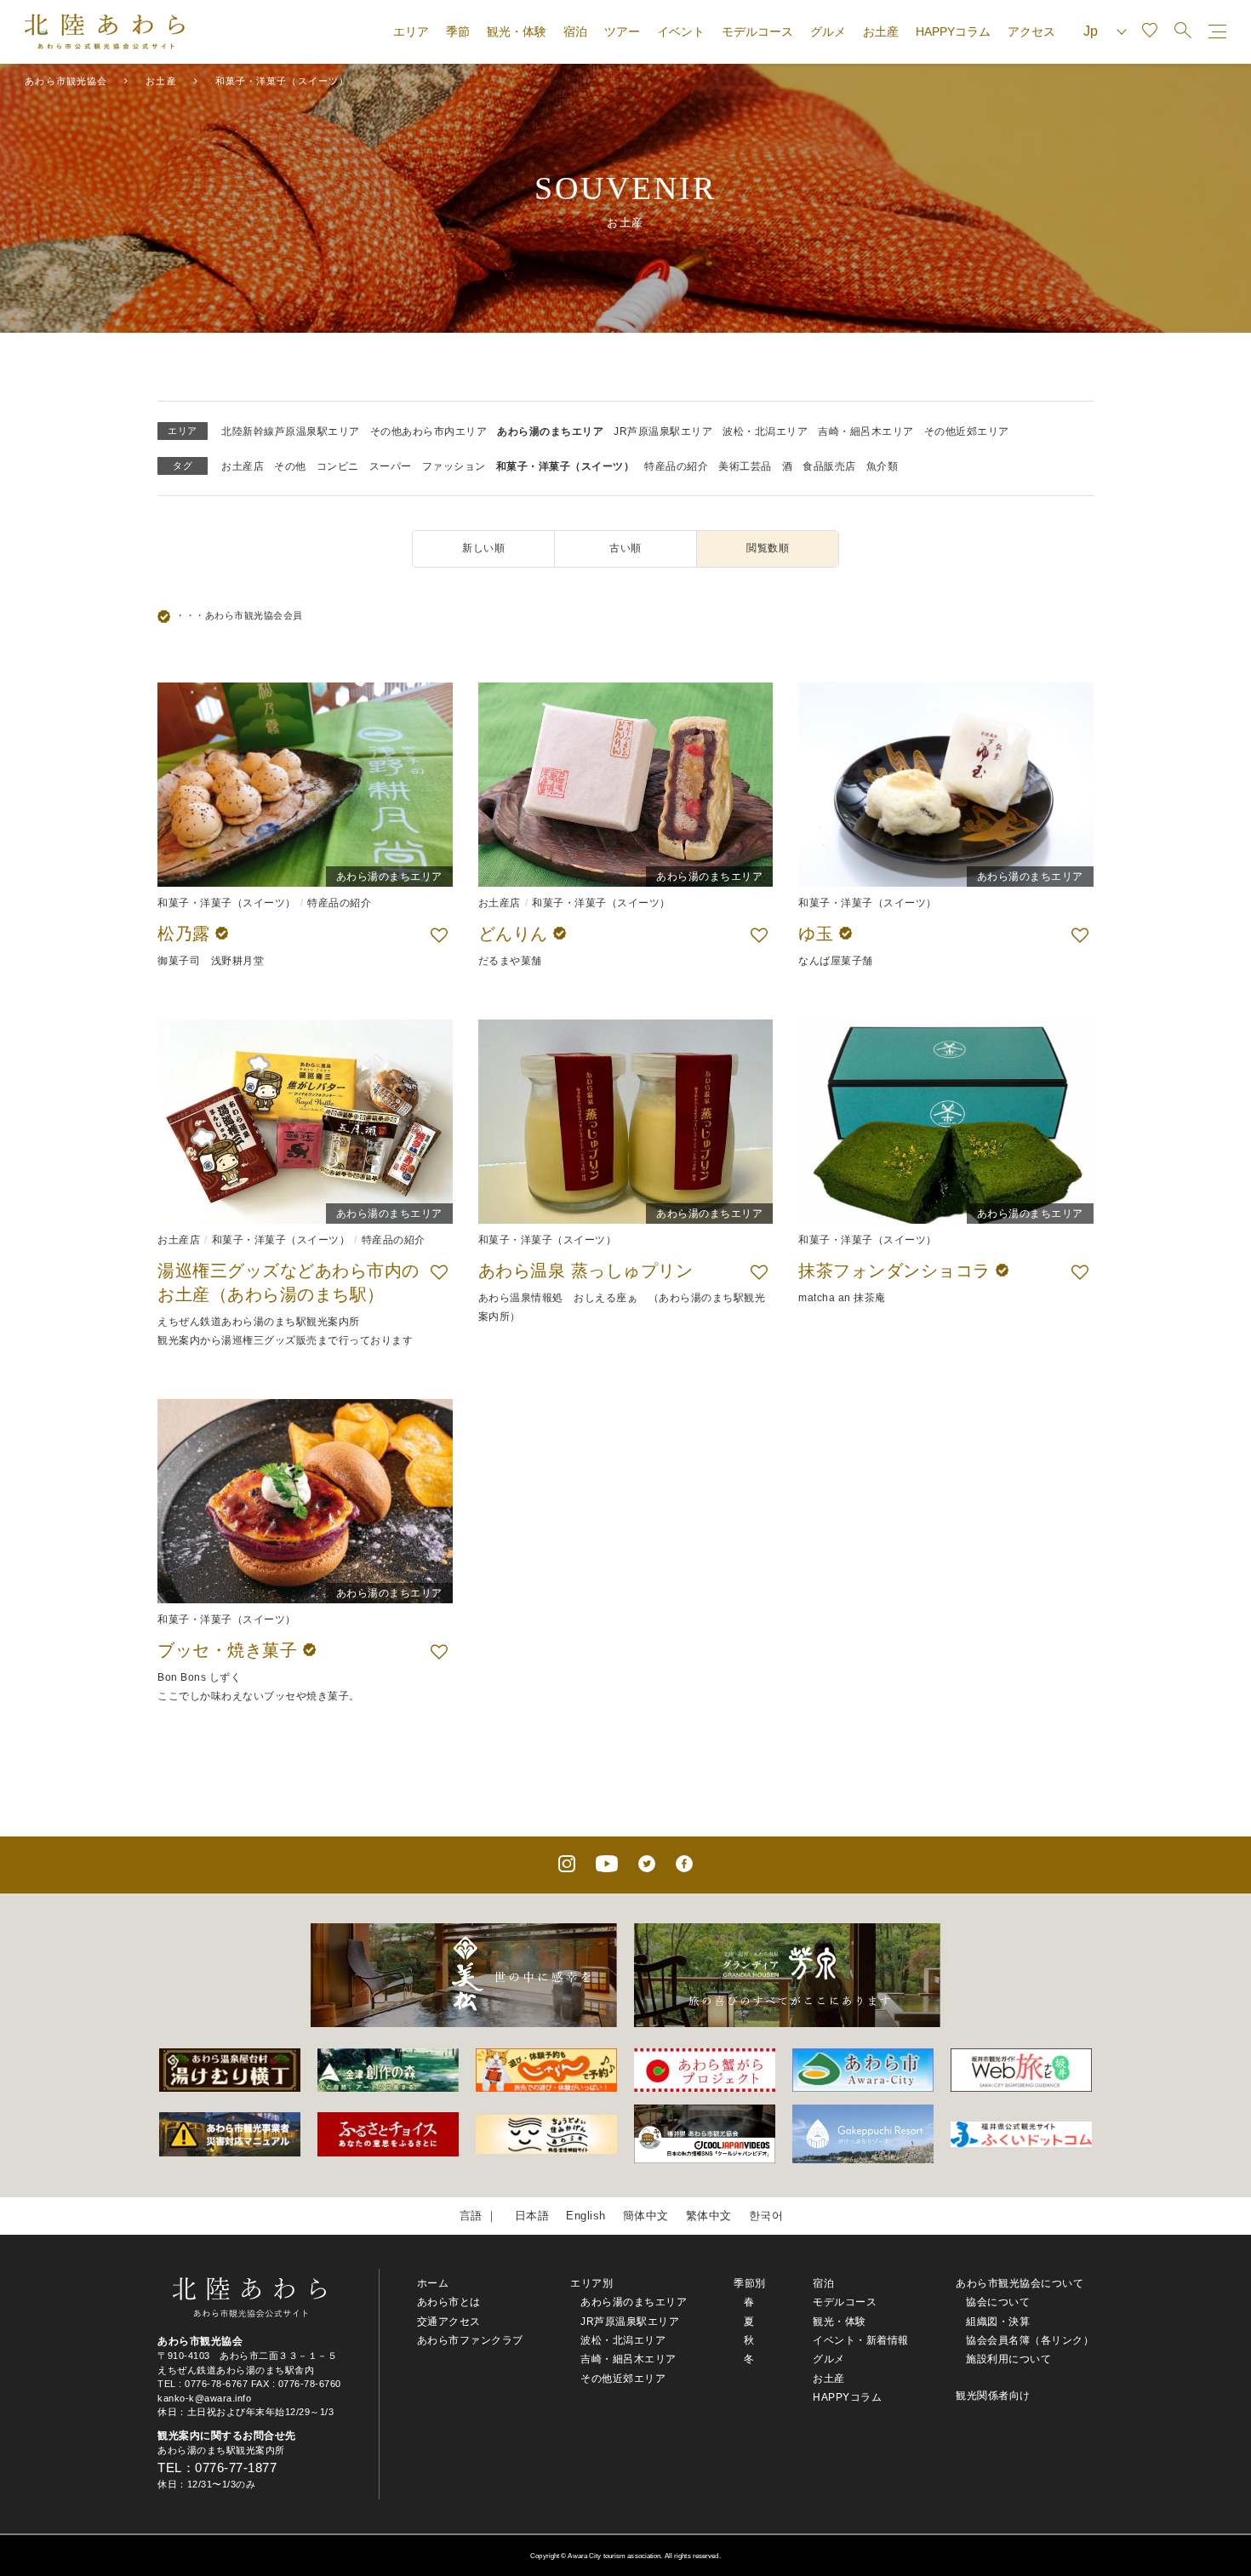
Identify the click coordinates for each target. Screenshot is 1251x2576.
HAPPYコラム (953, 31)
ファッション (454, 466)
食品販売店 (829, 466)
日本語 (532, 2216)
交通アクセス (449, 2322)
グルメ (828, 31)
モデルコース (757, 31)
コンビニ (338, 466)
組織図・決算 (998, 2322)
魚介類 (883, 466)
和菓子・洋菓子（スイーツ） (566, 466)
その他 (290, 466)
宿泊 (575, 31)
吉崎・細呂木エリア (866, 431)
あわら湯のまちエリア (550, 431)
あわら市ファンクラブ (470, 2340)
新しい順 (483, 548)
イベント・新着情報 (861, 2340)
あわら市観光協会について (1020, 2283)
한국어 (766, 2216)
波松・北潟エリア (765, 431)
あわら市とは (449, 2302)
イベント (681, 31)
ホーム (433, 2283)
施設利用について (1008, 2359)
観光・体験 (517, 31)
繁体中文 (709, 2216)
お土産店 (243, 466)
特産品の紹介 (676, 466)
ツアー (622, 31)
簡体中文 (646, 2216)
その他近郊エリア (967, 431)
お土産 (881, 31)
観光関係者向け (993, 2396)
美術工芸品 (745, 466)
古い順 (625, 548)
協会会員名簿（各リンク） (1030, 2340)
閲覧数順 (768, 548)
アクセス (1031, 31)
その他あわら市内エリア (429, 431)
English (586, 2216)
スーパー (391, 466)
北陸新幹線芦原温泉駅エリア (291, 431)
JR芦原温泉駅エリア (663, 431)
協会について (998, 2302)
